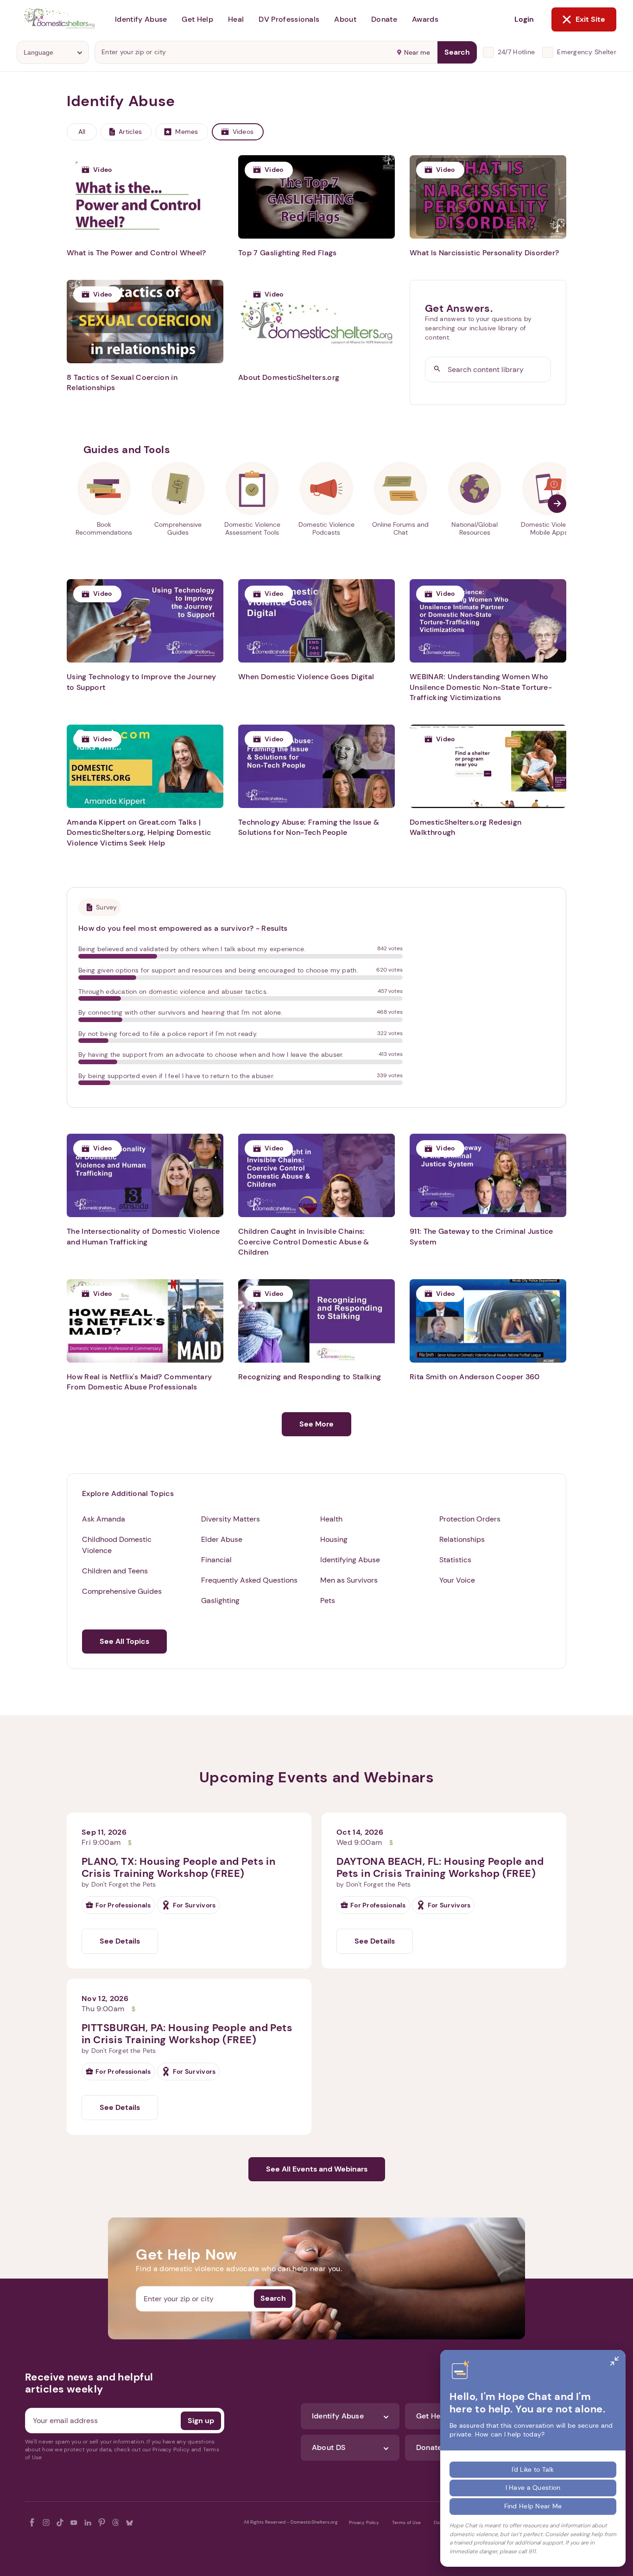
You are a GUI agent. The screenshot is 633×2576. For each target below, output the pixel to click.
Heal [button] (236, 19)
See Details (120, 1941)
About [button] (345, 19)
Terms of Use (406, 2522)
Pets (328, 1601)
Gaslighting (220, 1601)
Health (331, 1519)
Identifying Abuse (350, 1560)
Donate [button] (384, 19)
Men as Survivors (349, 1580)
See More (316, 1424)
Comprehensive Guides (122, 1591)
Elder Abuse (222, 1539)
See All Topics (124, 1641)
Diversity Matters (231, 1519)
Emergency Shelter (587, 52)
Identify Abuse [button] (141, 19)
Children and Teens (115, 1571)
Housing (334, 1539)
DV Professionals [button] (289, 19)
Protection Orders (470, 1519)
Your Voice (457, 1580)
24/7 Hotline (516, 52)
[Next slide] (557, 504)
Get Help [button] (197, 19)
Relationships (462, 1539)
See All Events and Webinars (317, 2169)
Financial (216, 1560)
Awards (425, 19)
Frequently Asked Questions (249, 1580)
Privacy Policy (364, 2522)
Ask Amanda (104, 1519)
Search (457, 52)
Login (524, 19)
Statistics (455, 1560)
